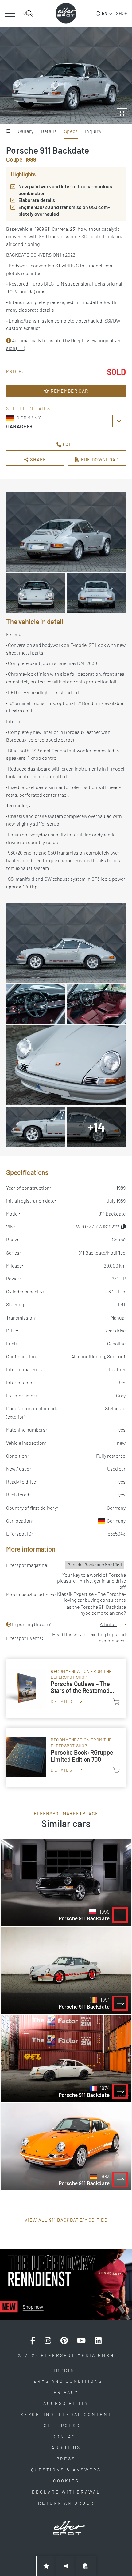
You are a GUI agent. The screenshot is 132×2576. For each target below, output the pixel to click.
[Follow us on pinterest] (64, 2341)
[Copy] (123, 1226)
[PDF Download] (86, 2566)
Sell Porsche (66, 2425)
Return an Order (66, 2503)
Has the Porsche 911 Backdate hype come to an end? (95, 1610)
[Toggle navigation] (10, 14)
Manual (118, 1318)
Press (66, 2459)
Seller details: (29, 409)
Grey (121, 1395)
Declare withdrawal (66, 2492)
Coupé (119, 1239)
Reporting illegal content (66, 2414)
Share (38, 459)
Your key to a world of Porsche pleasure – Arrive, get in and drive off (91, 1581)
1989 (121, 1188)
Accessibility (66, 2403)
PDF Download (99, 459)
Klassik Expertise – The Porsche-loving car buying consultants (91, 1597)
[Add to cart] (116, 1702)
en (105, 13)
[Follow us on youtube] (81, 2341)
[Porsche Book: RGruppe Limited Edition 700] (66, 1757)
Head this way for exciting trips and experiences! (89, 1637)
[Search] (28, 14)
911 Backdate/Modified (102, 1253)
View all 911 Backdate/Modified (66, 2220)
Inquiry (93, 131)
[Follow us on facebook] (33, 2341)
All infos (108, 1624)
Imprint (66, 2370)
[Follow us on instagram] (48, 2341)
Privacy (66, 2392)
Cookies (66, 2481)
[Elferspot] (66, 13)
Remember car (69, 391)
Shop (122, 13)
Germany (116, 1521)
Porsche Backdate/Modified (95, 1565)
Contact (66, 2436)
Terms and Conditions (66, 2381)
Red (121, 1382)
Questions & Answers (66, 2470)
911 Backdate (112, 1214)
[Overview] (8, 131)
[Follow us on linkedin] (98, 2341)
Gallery (26, 131)
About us (66, 2448)
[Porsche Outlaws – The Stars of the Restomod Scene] (66, 1689)
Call (68, 444)
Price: (15, 371)
